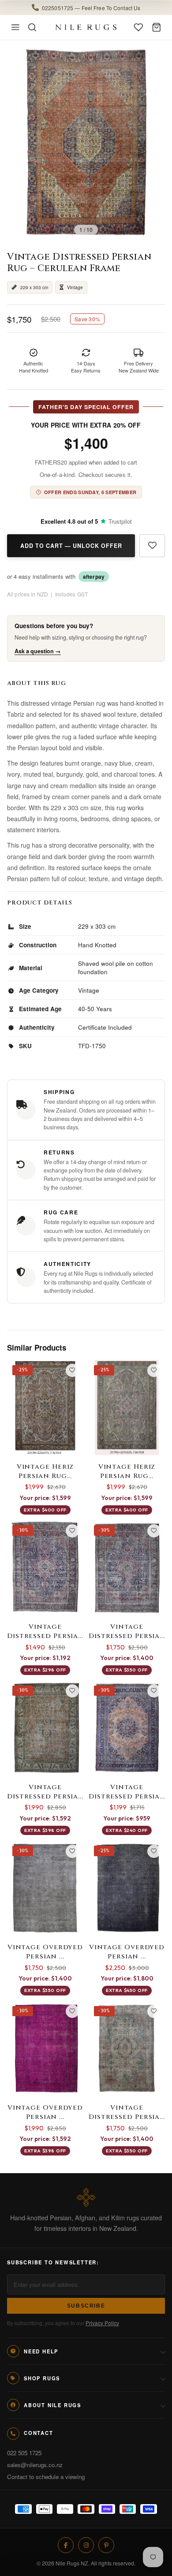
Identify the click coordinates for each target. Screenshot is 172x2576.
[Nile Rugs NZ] (86, 27)
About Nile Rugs (52, 2405)
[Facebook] (66, 2545)
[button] (86, 7)
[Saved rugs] (138, 27)
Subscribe (86, 2306)
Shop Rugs (42, 2378)
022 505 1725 (24, 2453)
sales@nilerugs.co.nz (35, 2465)
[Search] (32, 27)
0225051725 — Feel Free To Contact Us (91, 7)
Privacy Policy (102, 2323)
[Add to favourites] (152, 546)
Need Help (41, 2351)
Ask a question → (38, 651)
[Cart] (157, 27)
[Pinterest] (106, 2545)
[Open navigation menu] (15, 27)
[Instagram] (86, 2545)
